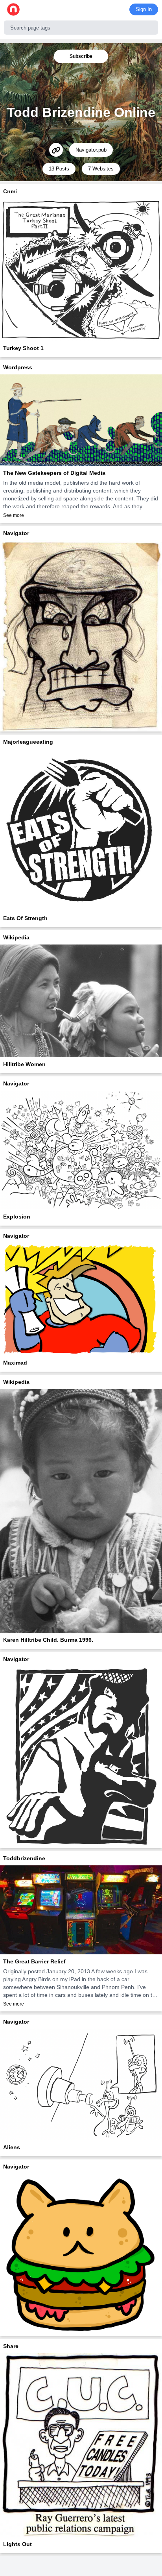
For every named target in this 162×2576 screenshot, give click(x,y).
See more (14, 515)
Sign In (144, 9)
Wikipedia (16, 937)
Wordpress (18, 367)
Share (11, 2346)
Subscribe (81, 56)
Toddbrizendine (24, 1858)
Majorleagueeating (28, 742)
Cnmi (10, 191)
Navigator (16, 533)
